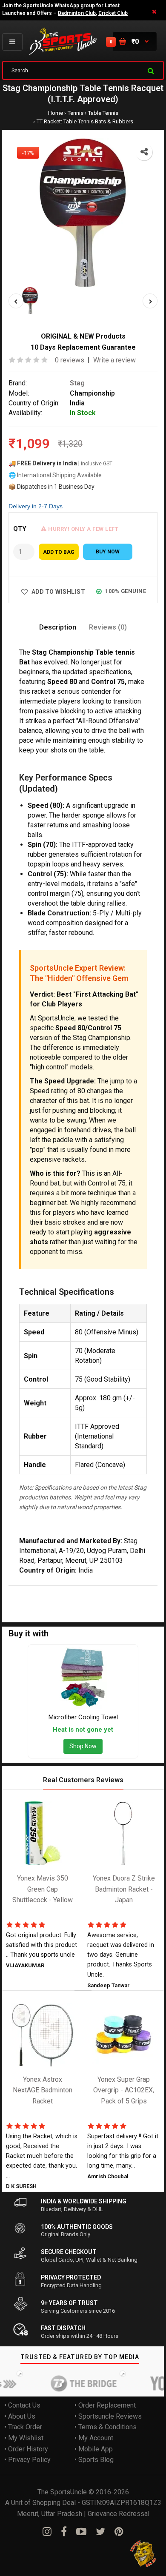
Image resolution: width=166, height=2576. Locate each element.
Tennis (76, 113)
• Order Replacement (105, 2406)
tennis (116, 1591)
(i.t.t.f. (16, 1602)
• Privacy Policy (27, 2460)
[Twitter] (100, 2532)
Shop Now (83, 1747)
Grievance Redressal (119, 2514)
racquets (73, 1602)
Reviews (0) (108, 627)
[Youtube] (81, 2532)
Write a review (114, 360)
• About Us (20, 2416)
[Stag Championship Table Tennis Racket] (83, 213)
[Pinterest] (119, 2532)
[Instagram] (47, 2532)
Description (58, 627)
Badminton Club (77, 13)
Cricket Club (113, 13)
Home (56, 113)
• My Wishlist (24, 2438)
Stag (77, 383)
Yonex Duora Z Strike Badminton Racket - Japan (124, 1889)
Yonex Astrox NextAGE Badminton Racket (43, 2090)
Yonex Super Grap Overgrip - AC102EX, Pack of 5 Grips (124, 2090)
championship (65, 1591)
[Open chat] (144, 2554)
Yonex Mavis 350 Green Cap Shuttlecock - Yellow (43, 1889)
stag (35, 1591)
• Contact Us (22, 2406)
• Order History (26, 2449)
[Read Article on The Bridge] (69, 2384)
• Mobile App (94, 2449)
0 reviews (70, 360)
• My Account (94, 2438)
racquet (139, 1591)
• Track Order (23, 2427)
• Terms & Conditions (106, 2427)
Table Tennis (103, 113)
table (96, 1591)
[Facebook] (64, 2532)
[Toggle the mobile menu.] (12, 42)
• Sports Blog (94, 2460)
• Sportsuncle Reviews (108, 2416)
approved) (42, 1602)
